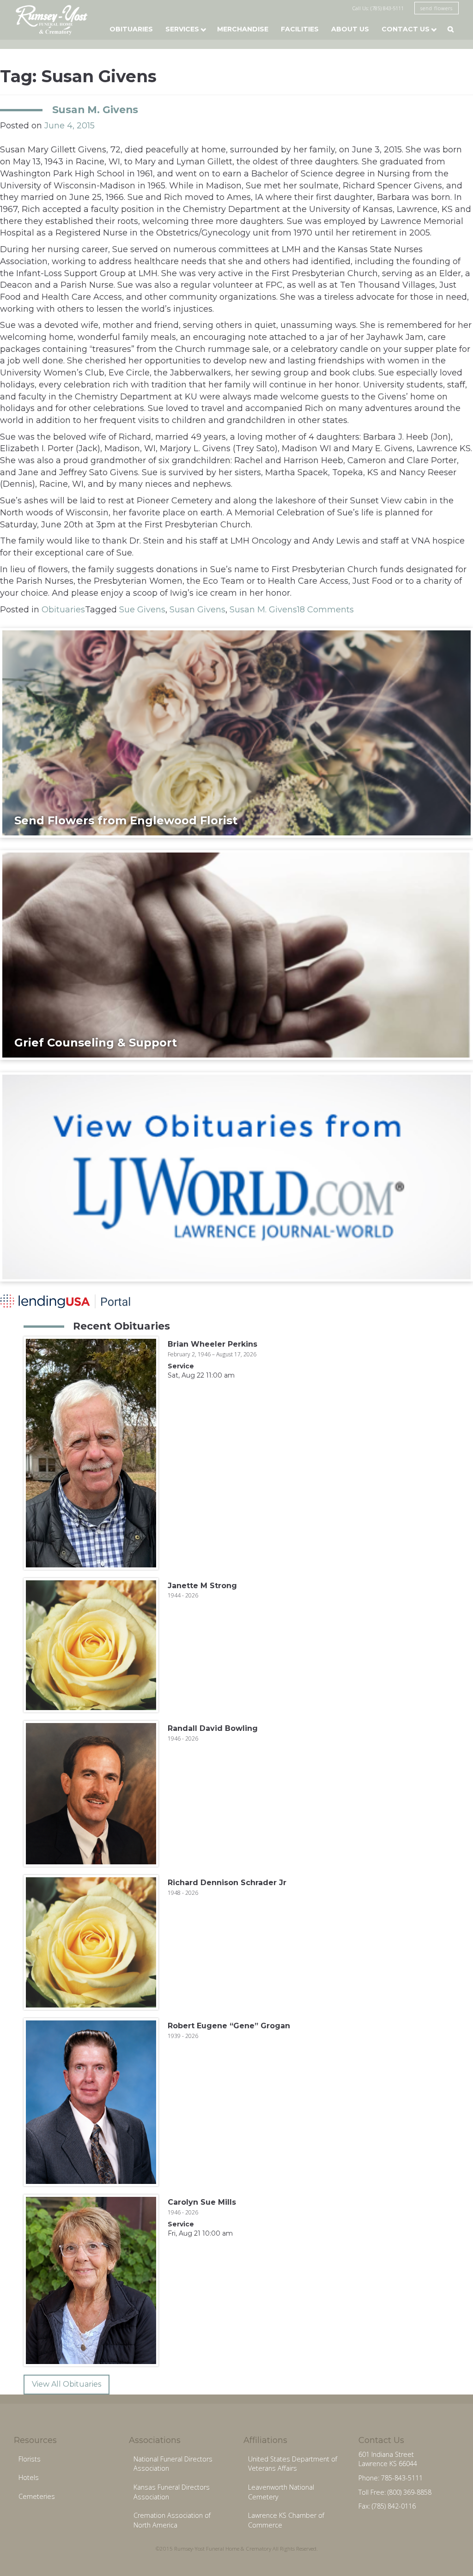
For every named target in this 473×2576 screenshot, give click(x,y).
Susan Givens (197, 610)
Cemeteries (37, 2496)
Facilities (300, 29)
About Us (350, 29)
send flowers (437, 8)
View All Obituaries (67, 2384)
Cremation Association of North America (172, 2520)
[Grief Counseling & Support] (236, 955)
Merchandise (243, 29)
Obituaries (131, 29)
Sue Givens (142, 610)
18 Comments (325, 610)
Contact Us (406, 29)
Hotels (29, 2477)
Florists (30, 2459)
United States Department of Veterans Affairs (293, 2464)
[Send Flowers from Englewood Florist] (236, 732)
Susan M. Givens (95, 109)
